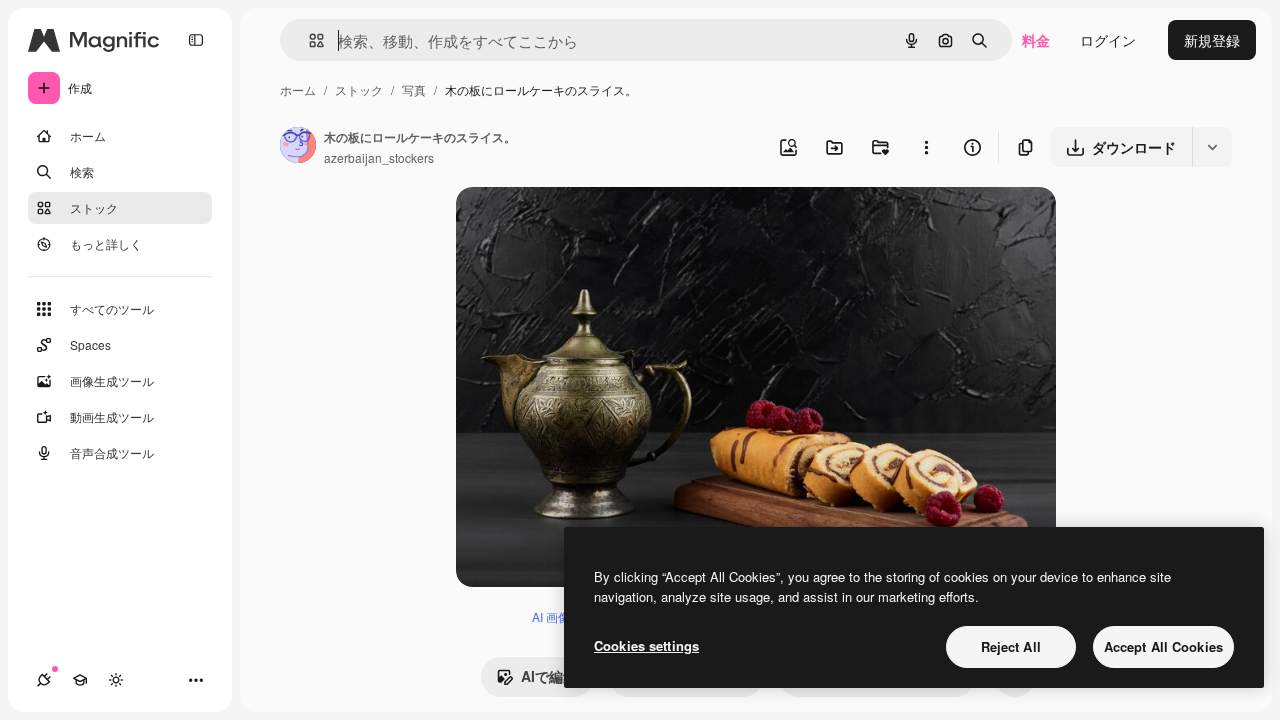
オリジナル (593, 225)
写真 (414, 89)
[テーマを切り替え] (116, 680)
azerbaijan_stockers (379, 157)
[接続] (44, 680)
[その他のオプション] (926, 147)
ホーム (298, 89)
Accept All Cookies (1163, 646)
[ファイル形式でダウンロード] (1212, 147)
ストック (359, 89)
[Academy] (80, 680)
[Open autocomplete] (308, 40)
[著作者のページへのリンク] (298, 147)
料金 (1036, 40)
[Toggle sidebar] (196, 40)
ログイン (1108, 40)
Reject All (1011, 646)
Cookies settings (646, 645)
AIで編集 (549, 676)
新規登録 (1212, 40)
